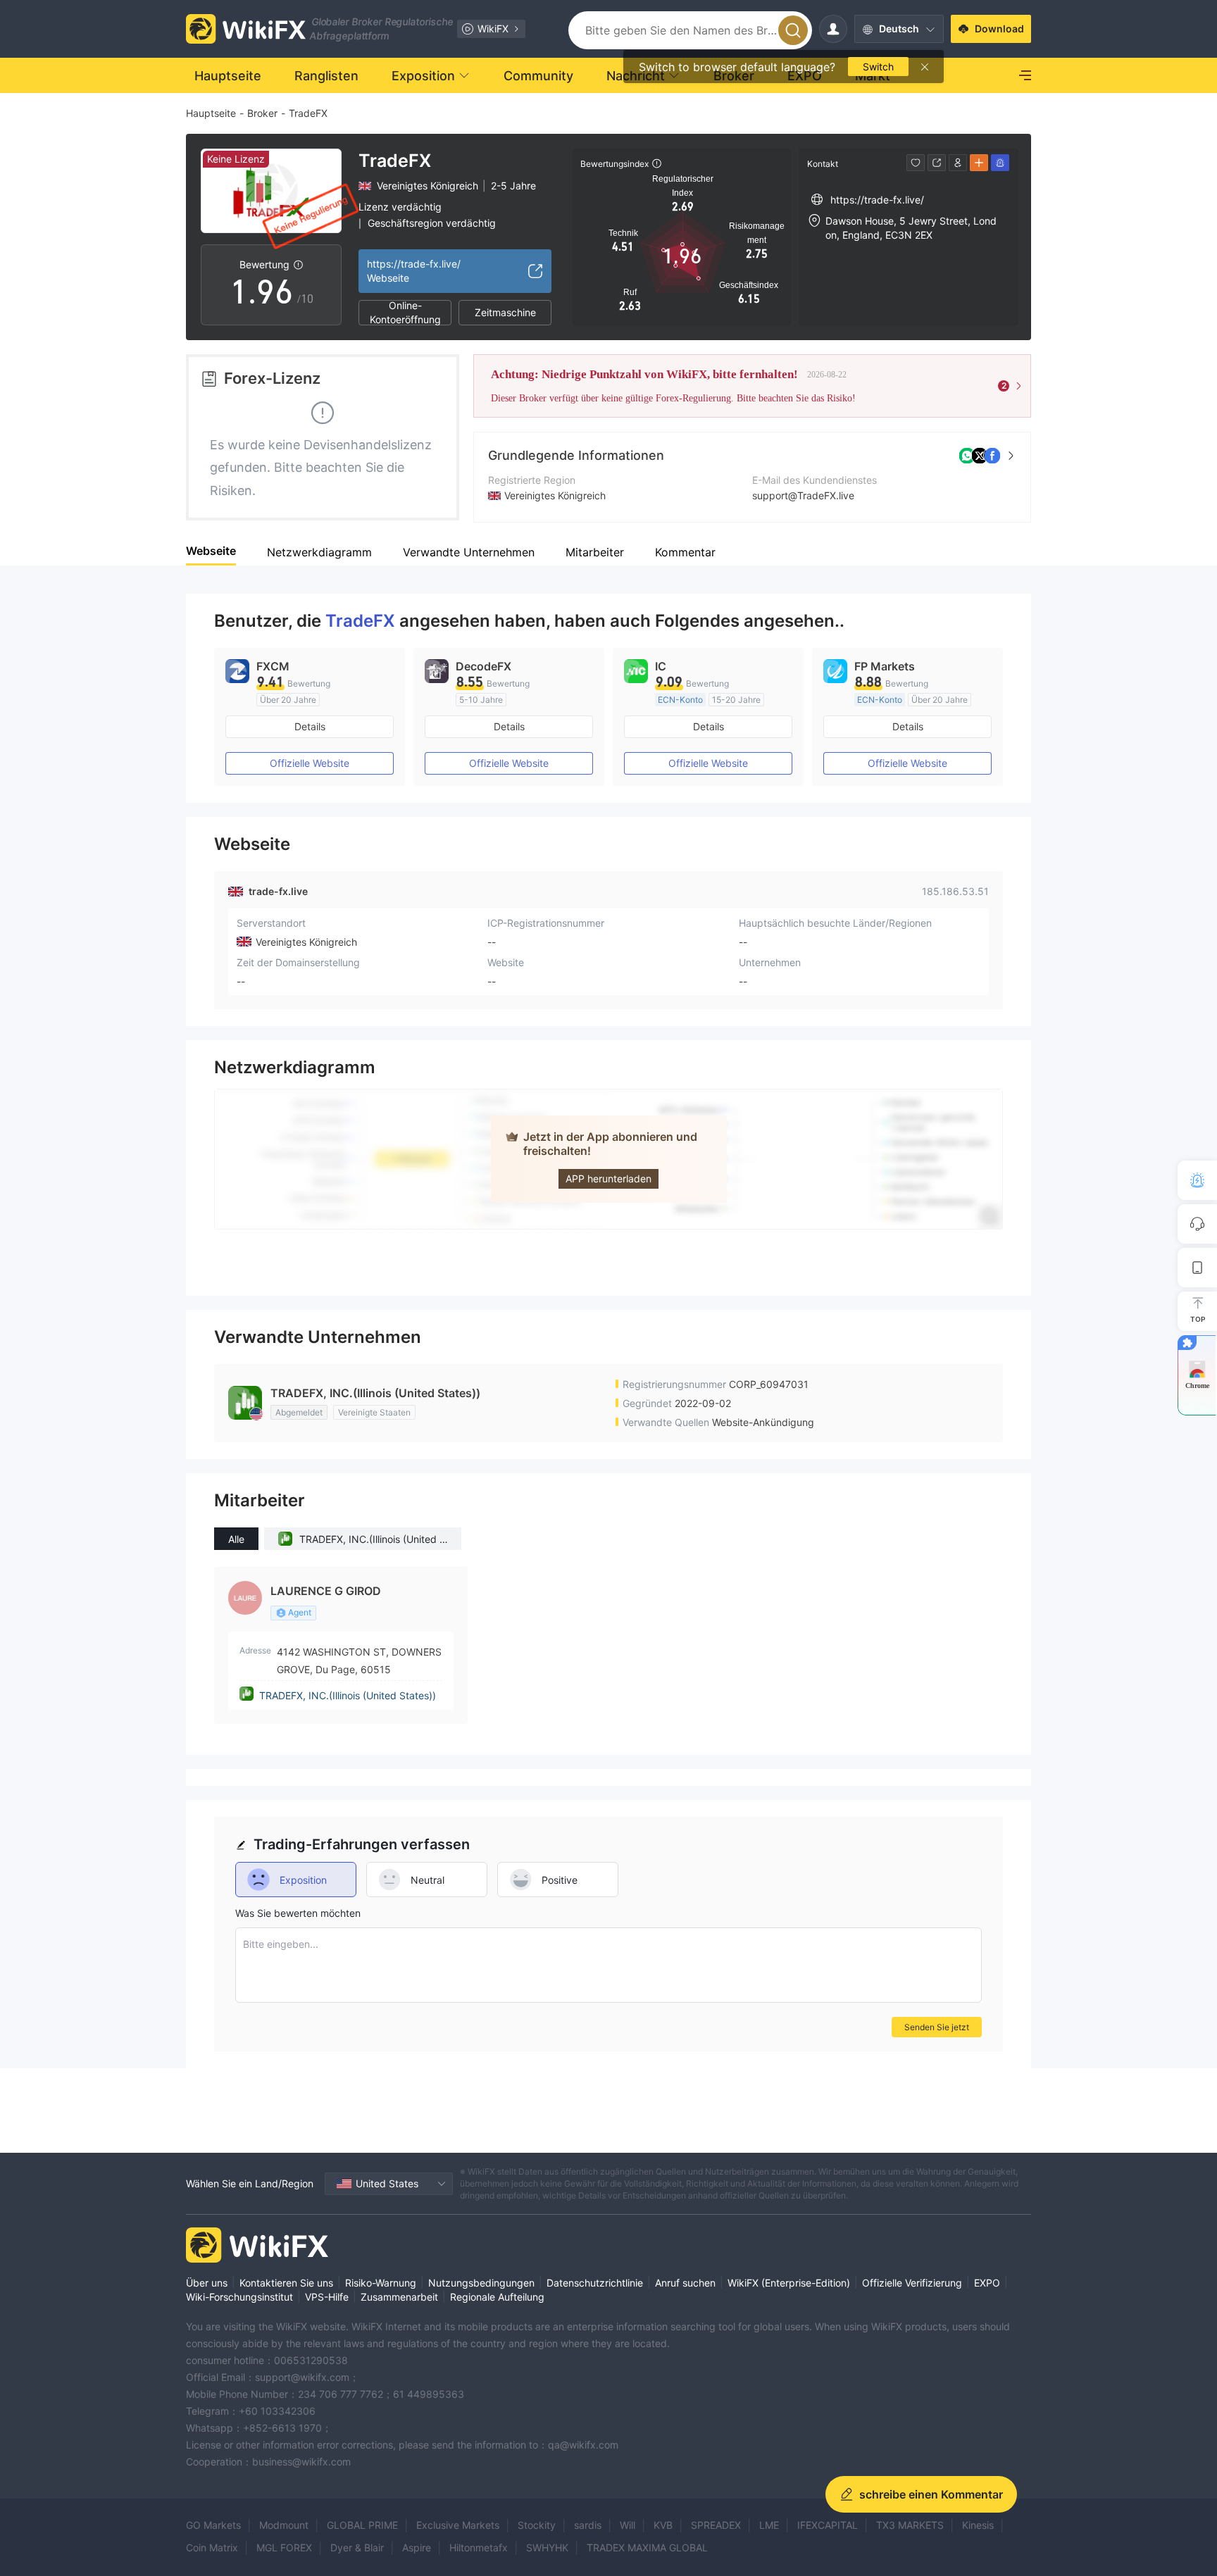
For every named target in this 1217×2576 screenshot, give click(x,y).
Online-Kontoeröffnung (405, 313)
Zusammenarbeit (399, 2297)
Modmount (284, 2525)
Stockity (537, 2525)
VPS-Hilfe (327, 2297)
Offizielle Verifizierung (912, 2283)
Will (628, 2525)
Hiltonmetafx (479, 2547)
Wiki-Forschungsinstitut (239, 2297)
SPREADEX (716, 2525)
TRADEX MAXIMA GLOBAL (647, 2547)
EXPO (987, 2283)
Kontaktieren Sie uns (286, 2283)
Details (310, 726)
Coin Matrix (212, 2547)
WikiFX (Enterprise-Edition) (789, 2283)
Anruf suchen (685, 2283)
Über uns (207, 2283)
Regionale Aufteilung (497, 2297)
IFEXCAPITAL (828, 2525)
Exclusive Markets (458, 2525)
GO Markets (213, 2525)
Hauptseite (211, 113)
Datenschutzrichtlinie (595, 2283)
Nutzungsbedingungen (481, 2283)
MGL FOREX (284, 2547)
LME (769, 2525)
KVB (663, 2525)
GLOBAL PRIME (362, 2525)
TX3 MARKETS (910, 2525)
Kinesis (978, 2525)
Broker (262, 113)
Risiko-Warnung (381, 2283)
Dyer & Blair (357, 2547)
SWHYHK (547, 2547)
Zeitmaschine (505, 312)
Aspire (417, 2547)
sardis (588, 2525)
